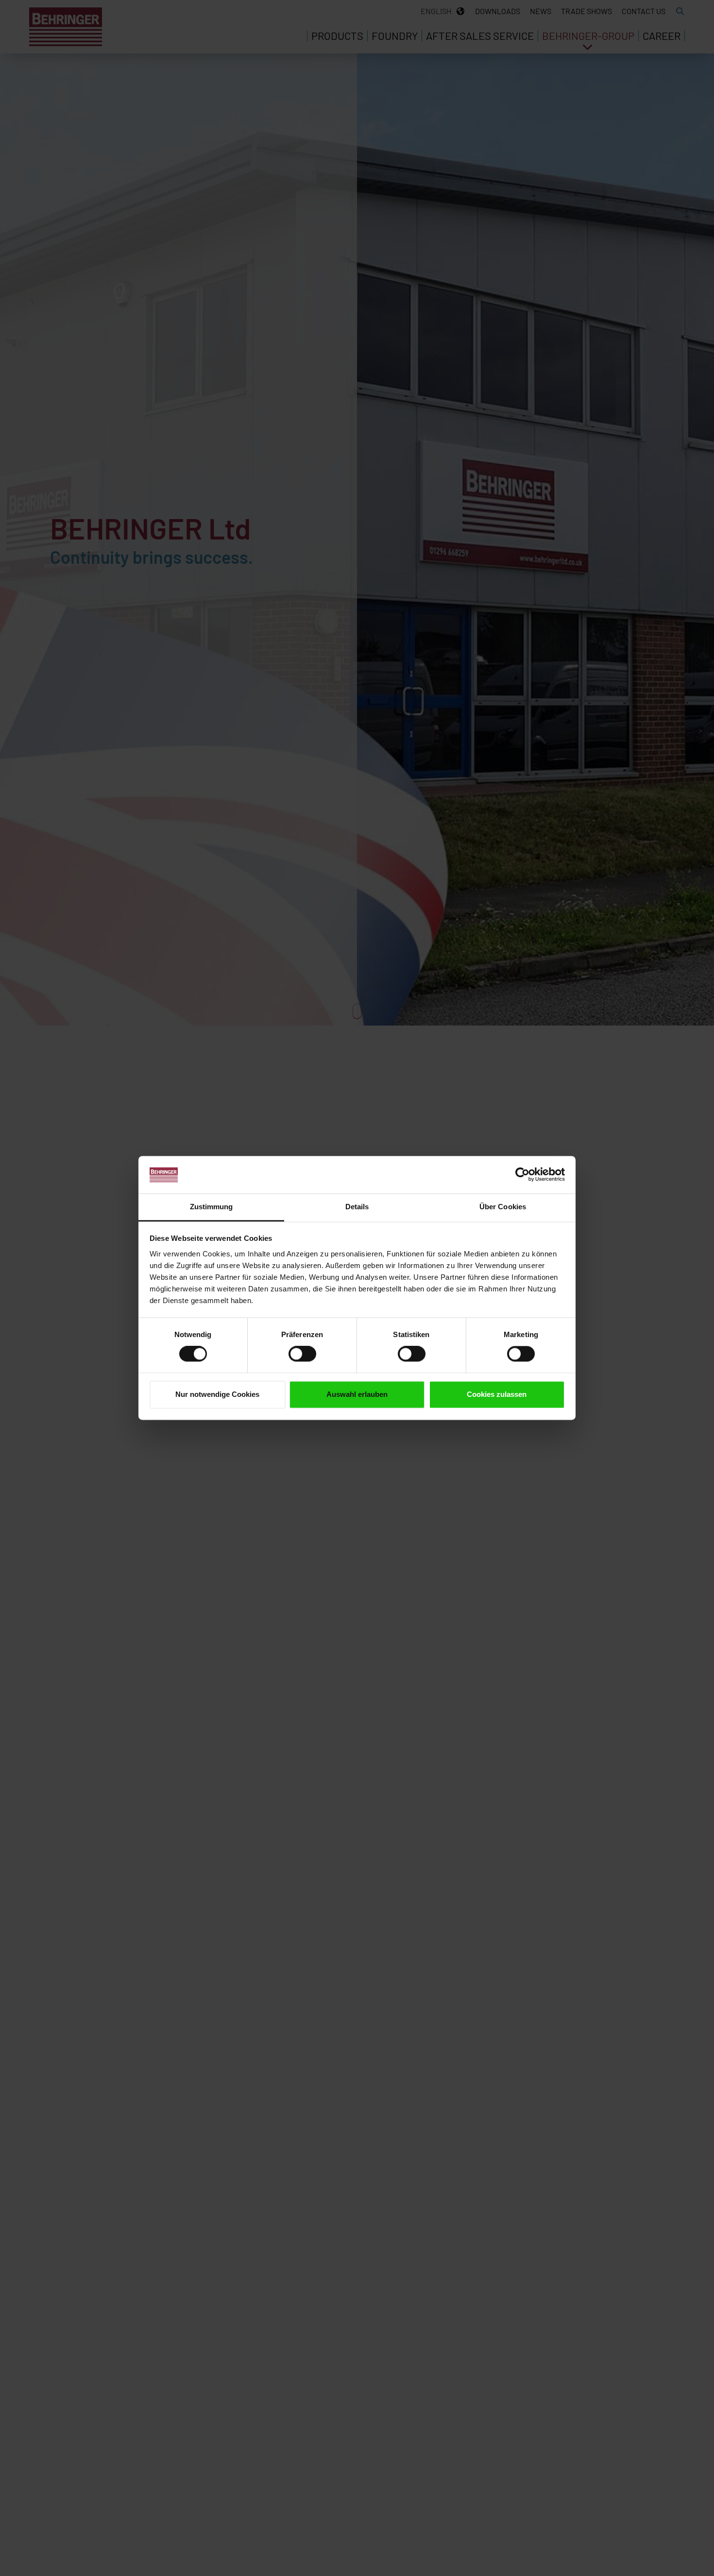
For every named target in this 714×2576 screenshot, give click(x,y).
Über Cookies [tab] (503, 1207)
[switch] (302, 1354)
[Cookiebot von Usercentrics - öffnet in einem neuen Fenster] (522, 1175)
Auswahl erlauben (357, 1394)
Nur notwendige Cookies (217, 1394)
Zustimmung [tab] (212, 1207)
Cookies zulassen (497, 1394)
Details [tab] (357, 1207)
